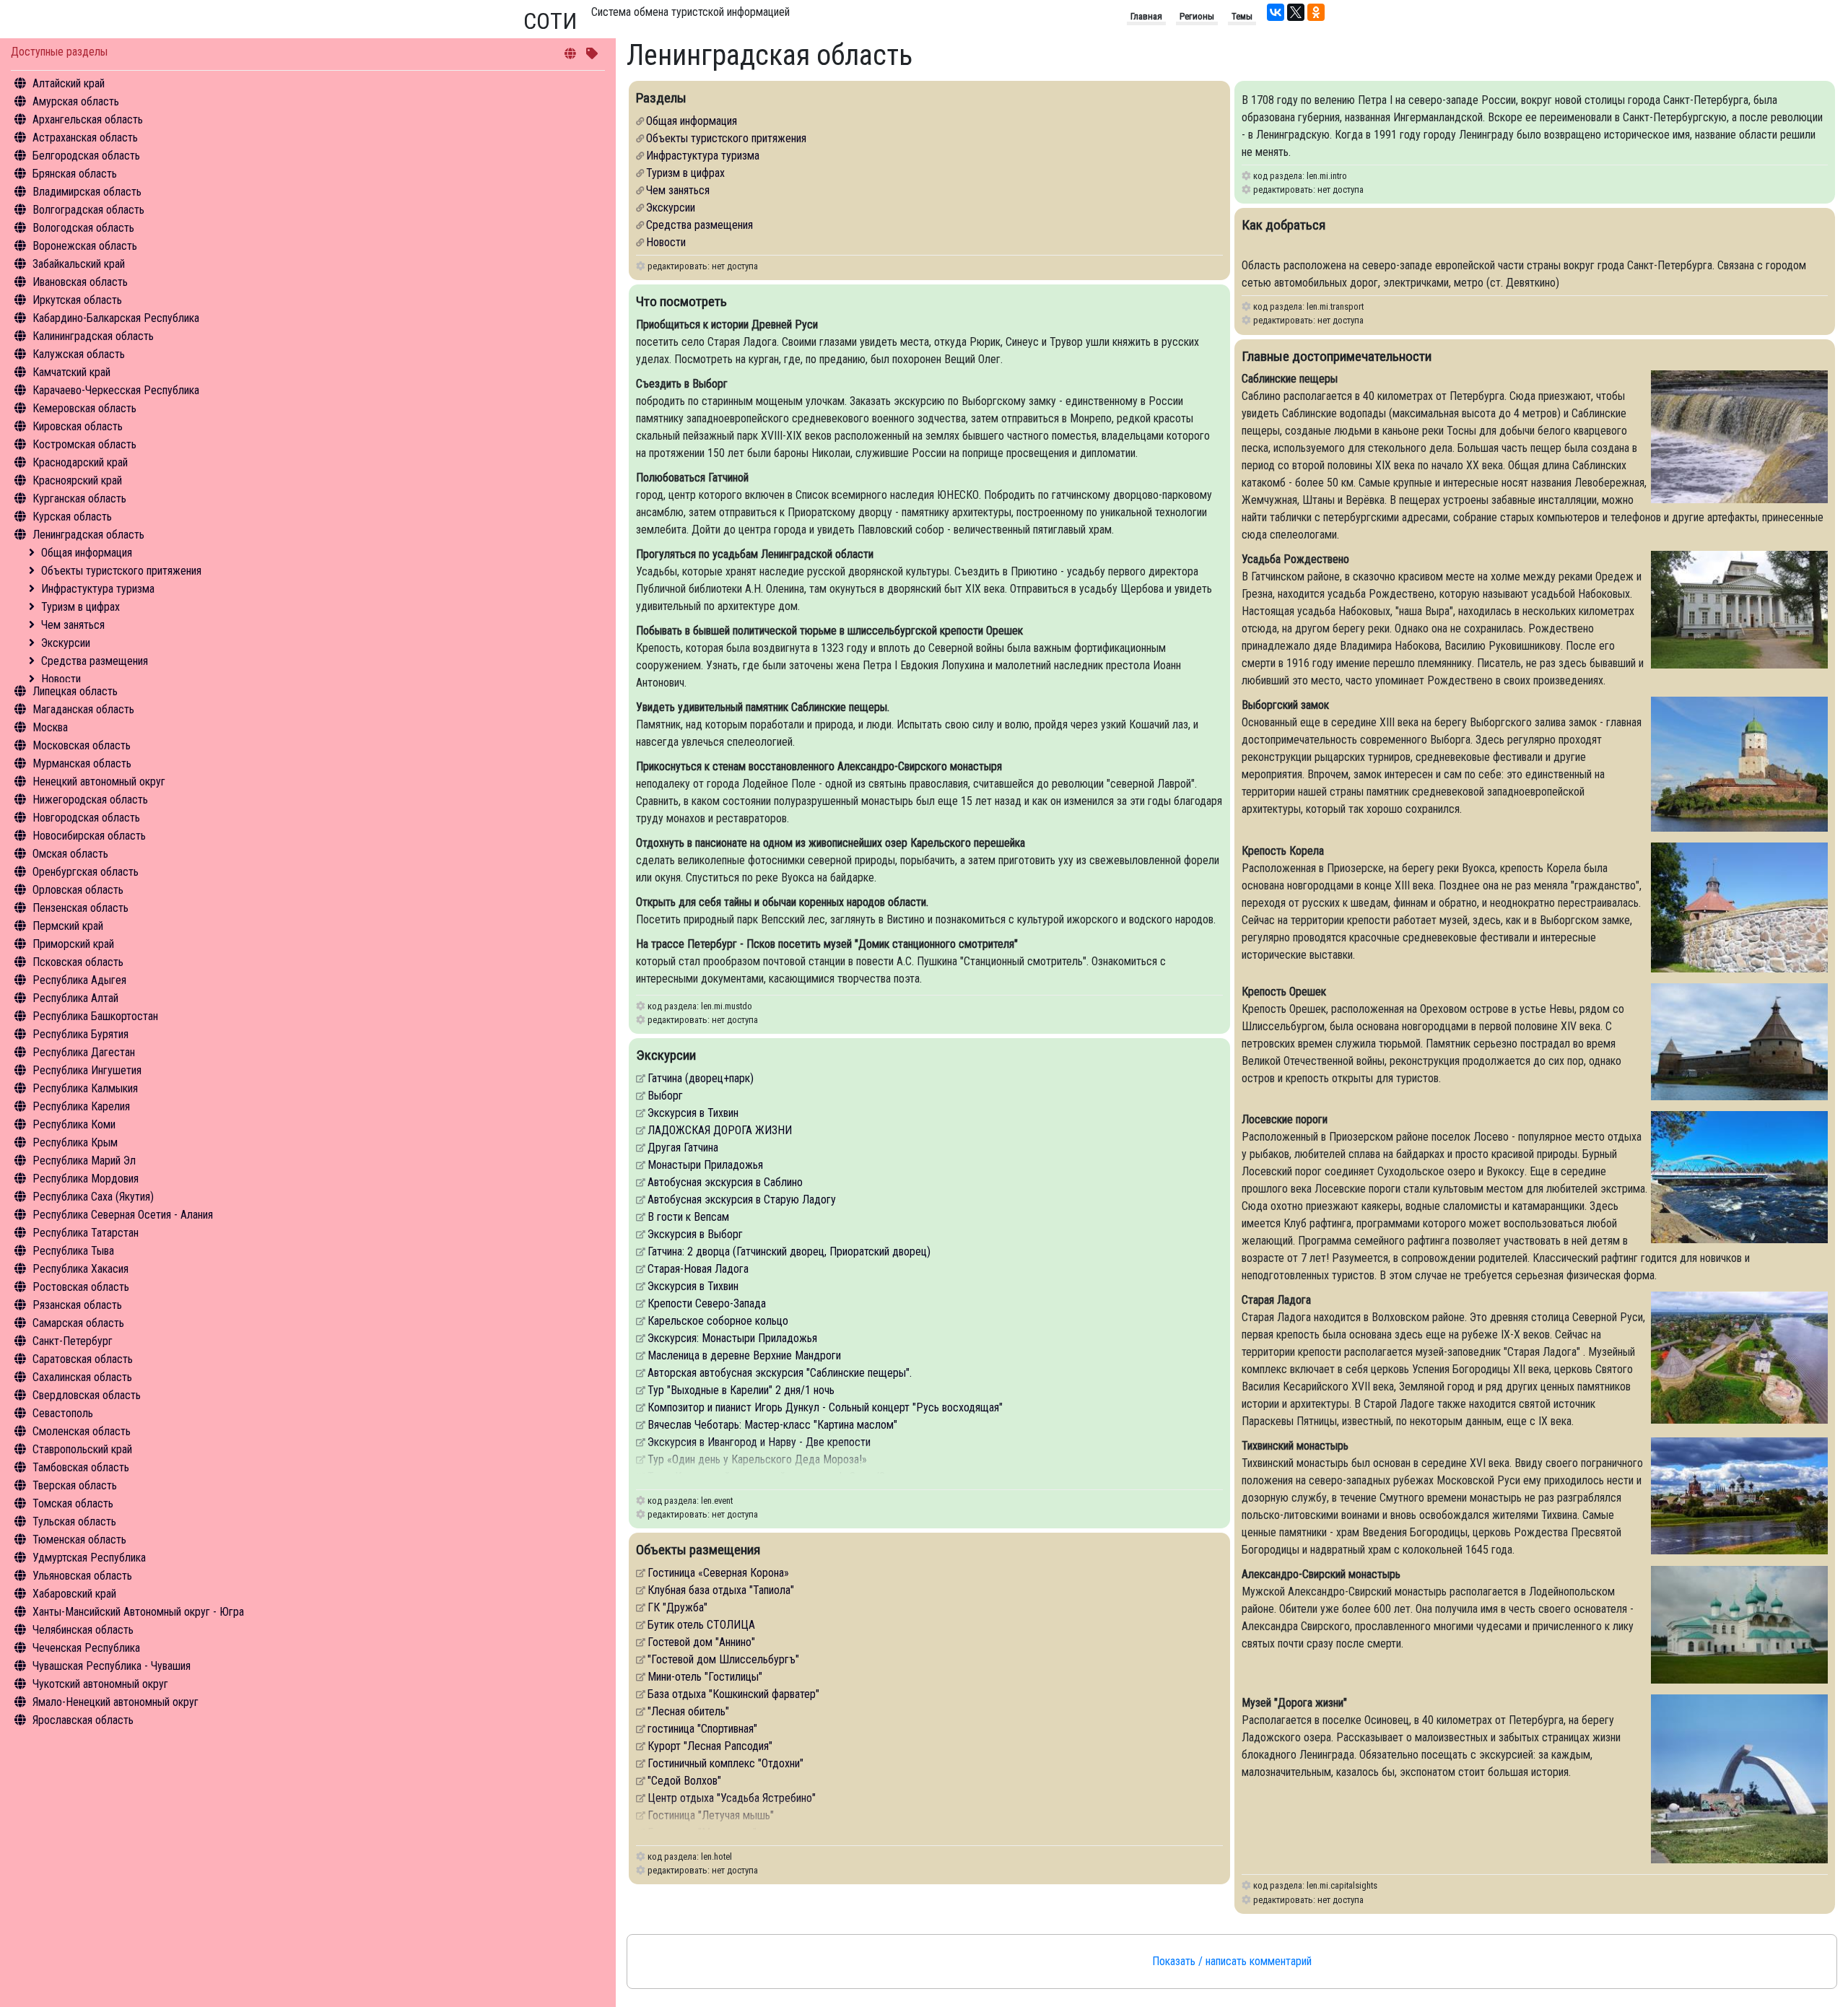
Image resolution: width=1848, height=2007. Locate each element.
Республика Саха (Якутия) (93, 1197)
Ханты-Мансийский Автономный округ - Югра (138, 1612)
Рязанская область (77, 1305)
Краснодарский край (80, 462)
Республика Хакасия (80, 1269)
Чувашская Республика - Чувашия (112, 1666)
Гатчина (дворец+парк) (701, 1078)
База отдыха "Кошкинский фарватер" (733, 1694)
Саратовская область (83, 1359)
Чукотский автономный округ (100, 1684)
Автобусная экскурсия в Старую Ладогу (742, 1200)
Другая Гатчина (683, 1148)
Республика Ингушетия (87, 1070)
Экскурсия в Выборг (695, 1234)
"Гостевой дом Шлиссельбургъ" (723, 1659)
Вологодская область (83, 228)
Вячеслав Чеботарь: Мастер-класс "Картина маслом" (772, 1425)
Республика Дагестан (84, 1052)
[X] (1296, 12)
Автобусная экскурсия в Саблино (725, 1182)
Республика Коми (74, 1124)
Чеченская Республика (86, 1648)
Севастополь (63, 1413)
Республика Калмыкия (85, 1088)
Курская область (72, 517)
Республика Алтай (75, 998)
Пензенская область (80, 908)
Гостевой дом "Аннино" (701, 1642)
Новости (61, 679)
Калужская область (79, 354)
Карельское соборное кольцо (718, 1321)
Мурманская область (82, 763)
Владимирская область (87, 192)
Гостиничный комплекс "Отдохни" (725, 1763)
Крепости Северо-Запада (707, 1303)
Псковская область (78, 962)
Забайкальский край (79, 264)
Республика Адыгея (79, 980)
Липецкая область (75, 691)
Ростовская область (81, 1287)
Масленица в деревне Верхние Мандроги (744, 1355)
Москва (50, 727)
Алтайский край (69, 83)
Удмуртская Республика (89, 1558)
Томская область (73, 1503)
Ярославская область (83, 1720)
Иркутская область (77, 300)
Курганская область (79, 499)
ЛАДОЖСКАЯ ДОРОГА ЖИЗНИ (720, 1130)
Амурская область (76, 101)
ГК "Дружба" (677, 1607)
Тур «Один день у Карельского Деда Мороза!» (757, 1459)
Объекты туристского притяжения (121, 571)
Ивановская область (80, 282)
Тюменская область (79, 1540)
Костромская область (84, 444)
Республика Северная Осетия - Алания (123, 1215)
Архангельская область (88, 119)
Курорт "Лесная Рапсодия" (710, 1746)
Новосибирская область (89, 836)
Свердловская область (87, 1395)
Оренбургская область (86, 872)
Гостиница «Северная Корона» (718, 1573)
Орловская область (78, 890)
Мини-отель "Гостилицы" (705, 1677)
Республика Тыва (73, 1251)
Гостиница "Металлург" (702, 1833)
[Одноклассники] (1316, 12)
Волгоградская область (88, 210)
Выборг (665, 1096)
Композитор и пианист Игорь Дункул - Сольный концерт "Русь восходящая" (825, 1407)
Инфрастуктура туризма (98, 589)
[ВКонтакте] (1276, 12)
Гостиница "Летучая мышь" (711, 1815)
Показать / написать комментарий (1232, 1961)
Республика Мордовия (86, 1179)
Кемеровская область (84, 408)
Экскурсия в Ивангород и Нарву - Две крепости (759, 1442)
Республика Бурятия (80, 1034)
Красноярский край (77, 480)
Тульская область (74, 1521)
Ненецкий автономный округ (99, 782)
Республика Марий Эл (84, 1161)
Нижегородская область (90, 800)
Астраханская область (85, 138)
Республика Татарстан (86, 1233)
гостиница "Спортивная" (702, 1729)
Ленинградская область (88, 535)
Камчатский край (71, 372)
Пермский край (68, 926)
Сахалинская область (82, 1377)
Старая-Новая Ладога (698, 1269)
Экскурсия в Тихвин (693, 1113)
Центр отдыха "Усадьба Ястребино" (732, 1798)
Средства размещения (95, 661)
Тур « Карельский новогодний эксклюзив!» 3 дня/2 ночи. (779, 1477)
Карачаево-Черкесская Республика (116, 390)
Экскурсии (66, 643)
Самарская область (78, 1323)
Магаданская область (83, 709)
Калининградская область (93, 336)
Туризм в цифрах (80, 607)
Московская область (82, 745)
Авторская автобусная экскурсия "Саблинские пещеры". (780, 1373)
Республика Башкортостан (95, 1016)
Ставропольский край (82, 1449)
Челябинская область (83, 1630)
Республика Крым (75, 1142)
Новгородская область (86, 818)
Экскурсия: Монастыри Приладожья (732, 1338)
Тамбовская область (81, 1467)
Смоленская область (82, 1431)
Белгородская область (86, 156)
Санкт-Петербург (73, 1341)
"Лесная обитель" (688, 1711)
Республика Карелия (81, 1106)
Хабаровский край (74, 1594)
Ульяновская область (82, 1576)
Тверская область (75, 1485)
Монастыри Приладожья (705, 1165)
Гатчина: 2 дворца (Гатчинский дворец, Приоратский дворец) (789, 1251)
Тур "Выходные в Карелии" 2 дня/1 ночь (741, 1390)
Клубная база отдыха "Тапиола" (721, 1590)
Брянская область (75, 174)
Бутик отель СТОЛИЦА (701, 1625)
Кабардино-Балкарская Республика (116, 318)
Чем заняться (73, 625)
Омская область (70, 854)
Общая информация (87, 553)
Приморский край (73, 944)
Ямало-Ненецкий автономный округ (115, 1702)
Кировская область (78, 426)
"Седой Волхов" (684, 1781)
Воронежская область (85, 246)
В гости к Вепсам (688, 1217)
